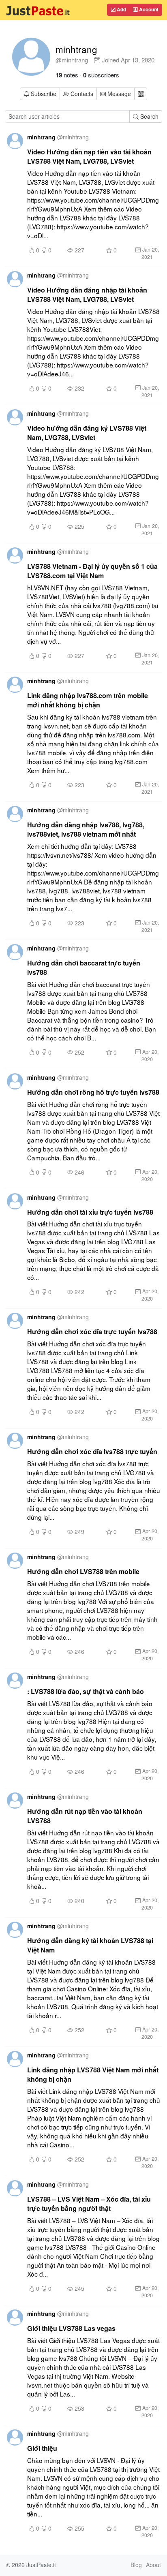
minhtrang (76, 49)
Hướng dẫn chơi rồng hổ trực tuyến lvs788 (93, 1092)
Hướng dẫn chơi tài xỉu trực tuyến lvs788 (90, 1212)
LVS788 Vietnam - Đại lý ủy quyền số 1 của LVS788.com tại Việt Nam (92, 571)
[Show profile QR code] (141, 94)
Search (149, 116)
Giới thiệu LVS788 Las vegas (71, 2328)
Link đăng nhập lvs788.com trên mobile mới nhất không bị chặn (88, 700)
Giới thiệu (42, 2448)
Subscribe (44, 94)
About (153, 2565)
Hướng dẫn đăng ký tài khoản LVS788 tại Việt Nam (90, 1945)
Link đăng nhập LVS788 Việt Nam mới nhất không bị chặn (93, 2074)
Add (121, 9)
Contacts (82, 94)
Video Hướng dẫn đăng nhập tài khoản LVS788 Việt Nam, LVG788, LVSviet (87, 295)
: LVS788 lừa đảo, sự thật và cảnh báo (86, 1691)
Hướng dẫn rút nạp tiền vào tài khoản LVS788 (85, 1816)
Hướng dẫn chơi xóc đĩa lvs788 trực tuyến (92, 1451)
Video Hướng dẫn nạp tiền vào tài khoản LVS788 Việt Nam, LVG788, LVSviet (89, 156)
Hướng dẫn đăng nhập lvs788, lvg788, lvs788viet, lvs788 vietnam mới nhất (86, 829)
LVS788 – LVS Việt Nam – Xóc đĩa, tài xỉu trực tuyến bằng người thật (89, 2204)
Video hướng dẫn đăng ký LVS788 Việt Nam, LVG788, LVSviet (87, 433)
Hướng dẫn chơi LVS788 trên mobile (83, 1571)
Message (118, 94)
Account (148, 9)
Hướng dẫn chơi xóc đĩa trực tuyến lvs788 (92, 1332)
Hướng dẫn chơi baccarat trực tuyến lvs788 (84, 968)
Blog (136, 2565)
